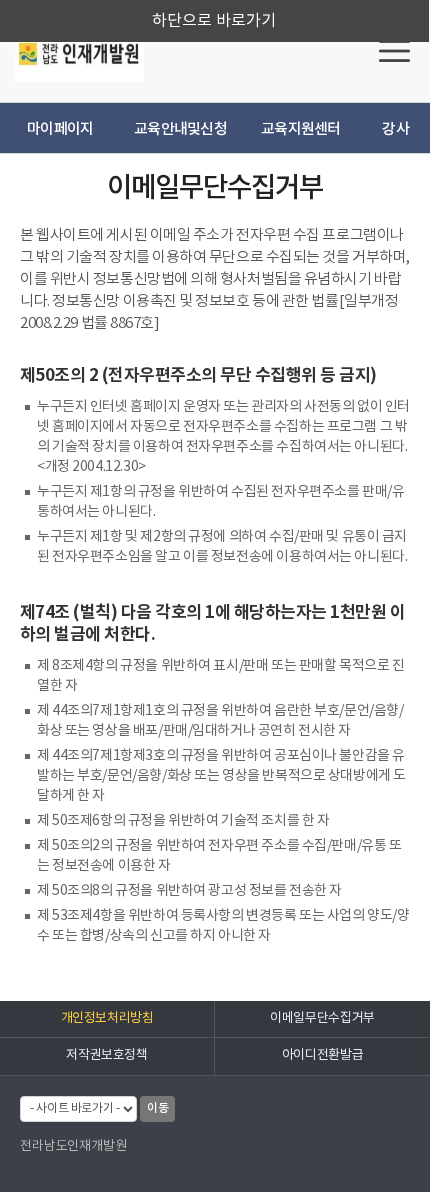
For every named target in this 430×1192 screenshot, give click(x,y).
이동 (157, 1108)
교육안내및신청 (180, 129)
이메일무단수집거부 (322, 1018)
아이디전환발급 (322, 1055)
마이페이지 (60, 129)
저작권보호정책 (106, 1055)
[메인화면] (79, 53)
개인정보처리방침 (107, 1018)
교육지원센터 (301, 129)
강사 (395, 129)
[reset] (394, 49)
